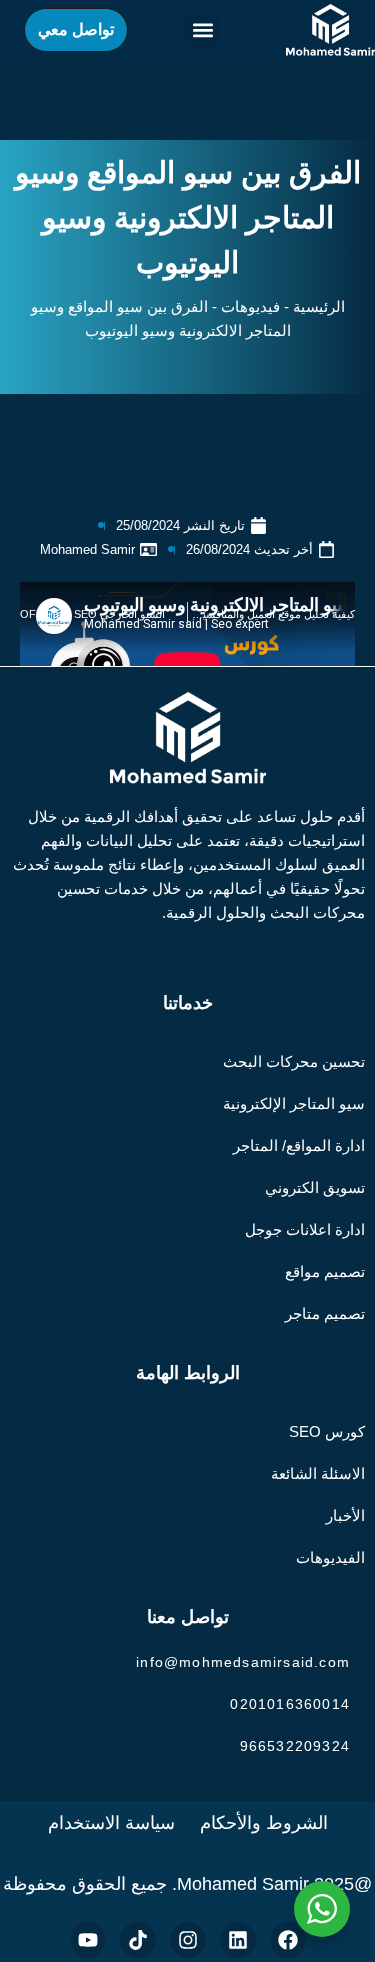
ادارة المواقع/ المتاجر (299, 1145)
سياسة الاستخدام (111, 1823)
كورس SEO (327, 1431)
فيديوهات (250, 306)
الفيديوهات (330, 1557)
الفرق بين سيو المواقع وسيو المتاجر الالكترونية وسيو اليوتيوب (188, 217)
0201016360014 (290, 1704)
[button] (202, 29)
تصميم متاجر (325, 1313)
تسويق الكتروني (315, 1187)
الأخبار (345, 1515)
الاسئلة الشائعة (318, 1473)
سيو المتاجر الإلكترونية (294, 1103)
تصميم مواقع (325, 1271)
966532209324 (295, 1746)
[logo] (330, 30)
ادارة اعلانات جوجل (305, 1229)
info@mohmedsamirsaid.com (243, 1662)
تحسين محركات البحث (294, 1061)
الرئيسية (319, 306)
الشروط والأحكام (264, 1823)
